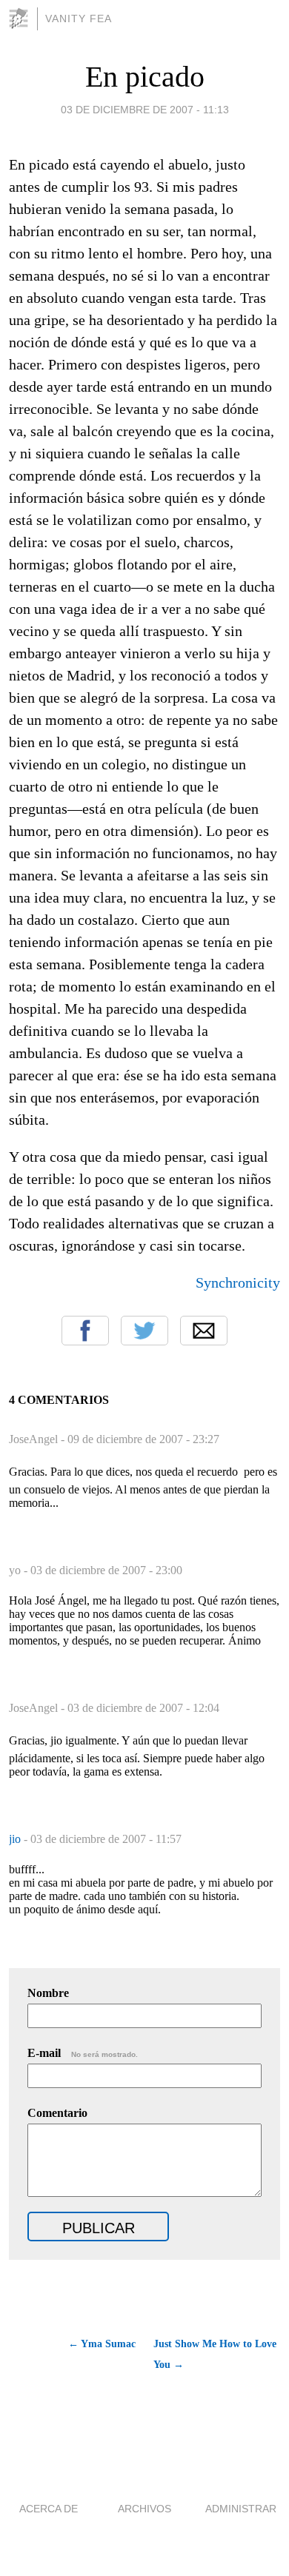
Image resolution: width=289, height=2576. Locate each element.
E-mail (83, 2053)
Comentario (57, 2113)
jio (16, 1839)
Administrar (241, 2509)
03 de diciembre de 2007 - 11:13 (145, 110)
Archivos (144, 2509)
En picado (145, 77)
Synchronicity (238, 1282)
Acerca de (49, 2509)
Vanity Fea (79, 19)
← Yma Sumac (102, 2344)
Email (204, 1331)
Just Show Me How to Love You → (215, 2354)
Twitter (144, 1331)
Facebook (85, 1331)
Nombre (48, 1993)
